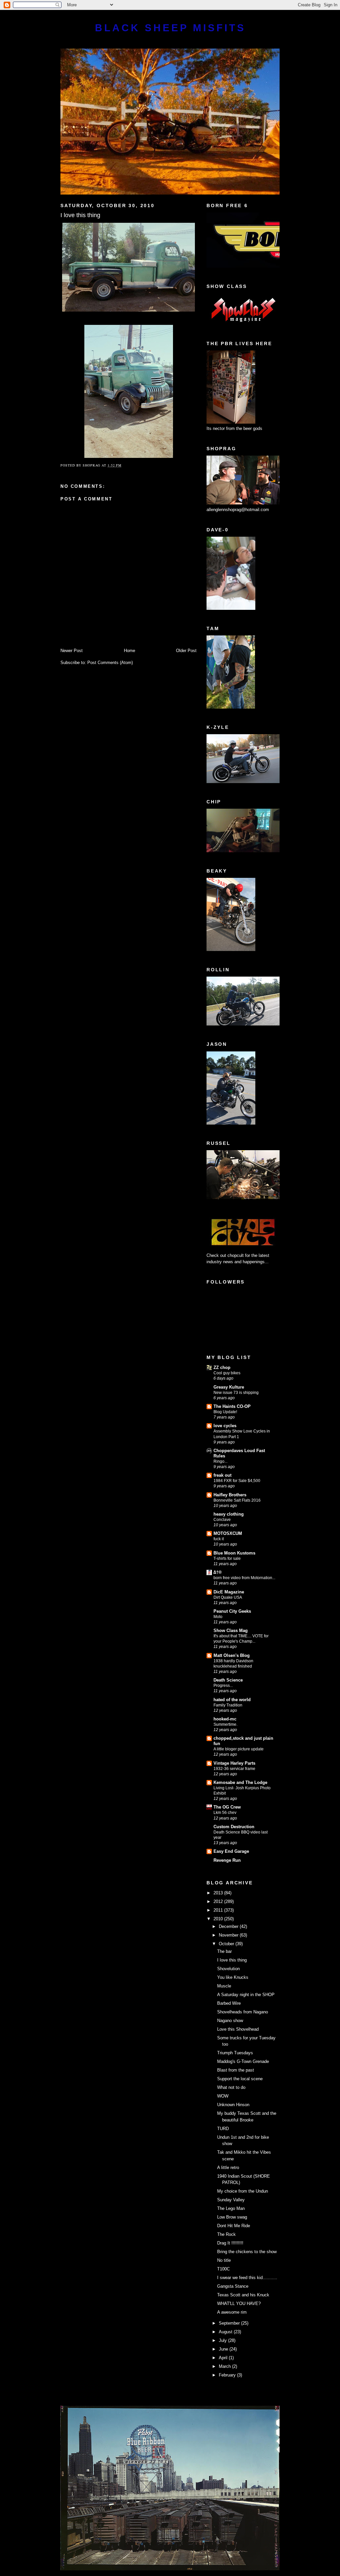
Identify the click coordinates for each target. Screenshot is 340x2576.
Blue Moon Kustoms (234, 1553)
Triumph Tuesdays (235, 2053)
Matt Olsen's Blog (232, 1655)
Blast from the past (236, 2070)
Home (129, 651)
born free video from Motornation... (244, 1578)
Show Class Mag (231, 1630)
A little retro (228, 2168)
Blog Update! (225, 1412)
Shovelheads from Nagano (243, 2012)
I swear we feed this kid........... (247, 2278)
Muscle (224, 1986)
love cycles (225, 1426)
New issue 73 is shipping (236, 1393)
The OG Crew (227, 1807)
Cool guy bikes (227, 1373)
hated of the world (232, 1700)
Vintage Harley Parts (234, 1763)
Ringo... (220, 1461)
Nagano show (230, 2021)
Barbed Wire (229, 2003)
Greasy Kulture (229, 1387)
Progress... (223, 1686)
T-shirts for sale (227, 1559)
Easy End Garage (231, 1851)
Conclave (222, 1520)
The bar (224, 1951)
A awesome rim (232, 2312)
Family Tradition (228, 1705)
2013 (219, 1893)
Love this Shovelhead (238, 2029)
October (227, 1944)
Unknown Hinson (233, 2105)
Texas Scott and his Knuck (243, 2295)
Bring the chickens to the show (247, 2252)
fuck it (219, 1539)
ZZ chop (222, 1367)
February (228, 2375)
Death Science (228, 1680)
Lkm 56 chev (225, 1813)
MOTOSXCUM (228, 1533)
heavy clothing (229, 1514)
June (224, 2349)
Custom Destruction (234, 1827)
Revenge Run (227, 1860)
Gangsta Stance (233, 2286)
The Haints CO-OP (232, 1406)
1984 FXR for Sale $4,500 (237, 1481)
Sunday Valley (231, 2200)
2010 (219, 1919)
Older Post (186, 651)
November (229, 1935)
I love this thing (232, 1960)
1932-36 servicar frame (234, 1769)
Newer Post (72, 651)
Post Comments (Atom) (110, 663)
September (230, 2323)
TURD (223, 2129)
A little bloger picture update (239, 1749)
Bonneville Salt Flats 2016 (237, 1500)
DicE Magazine (229, 1592)
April (224, 2358)
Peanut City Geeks (232, 1611)
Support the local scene (240, 2079)
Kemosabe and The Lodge (240, 1782)
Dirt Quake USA (228, 1597)
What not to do (231, 2087)
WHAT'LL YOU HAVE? (239, 2304)
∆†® (218, 1572)
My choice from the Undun (243, 2191)
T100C (223, 2269)
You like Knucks (233, 1977)
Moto (218, 1617)
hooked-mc (225, 1719)
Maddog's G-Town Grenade (243, 2061)
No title (224, 2260)
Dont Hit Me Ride (234, 2226)
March (225, 2366)
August (226, 2332)
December (229, 1926)
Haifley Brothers (230, 1495)
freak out (222, 1475)
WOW (223, 2096)
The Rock (226, 2234)
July (223, 2340)
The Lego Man (231, 2208)
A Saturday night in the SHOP (246, 1995)
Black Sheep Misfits (170, 28)
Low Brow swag (232, 2217)
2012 (219, 1901)
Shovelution (228, 1969)
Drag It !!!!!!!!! (230, 2243)
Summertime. (225, 1724)
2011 (219, 1910)
